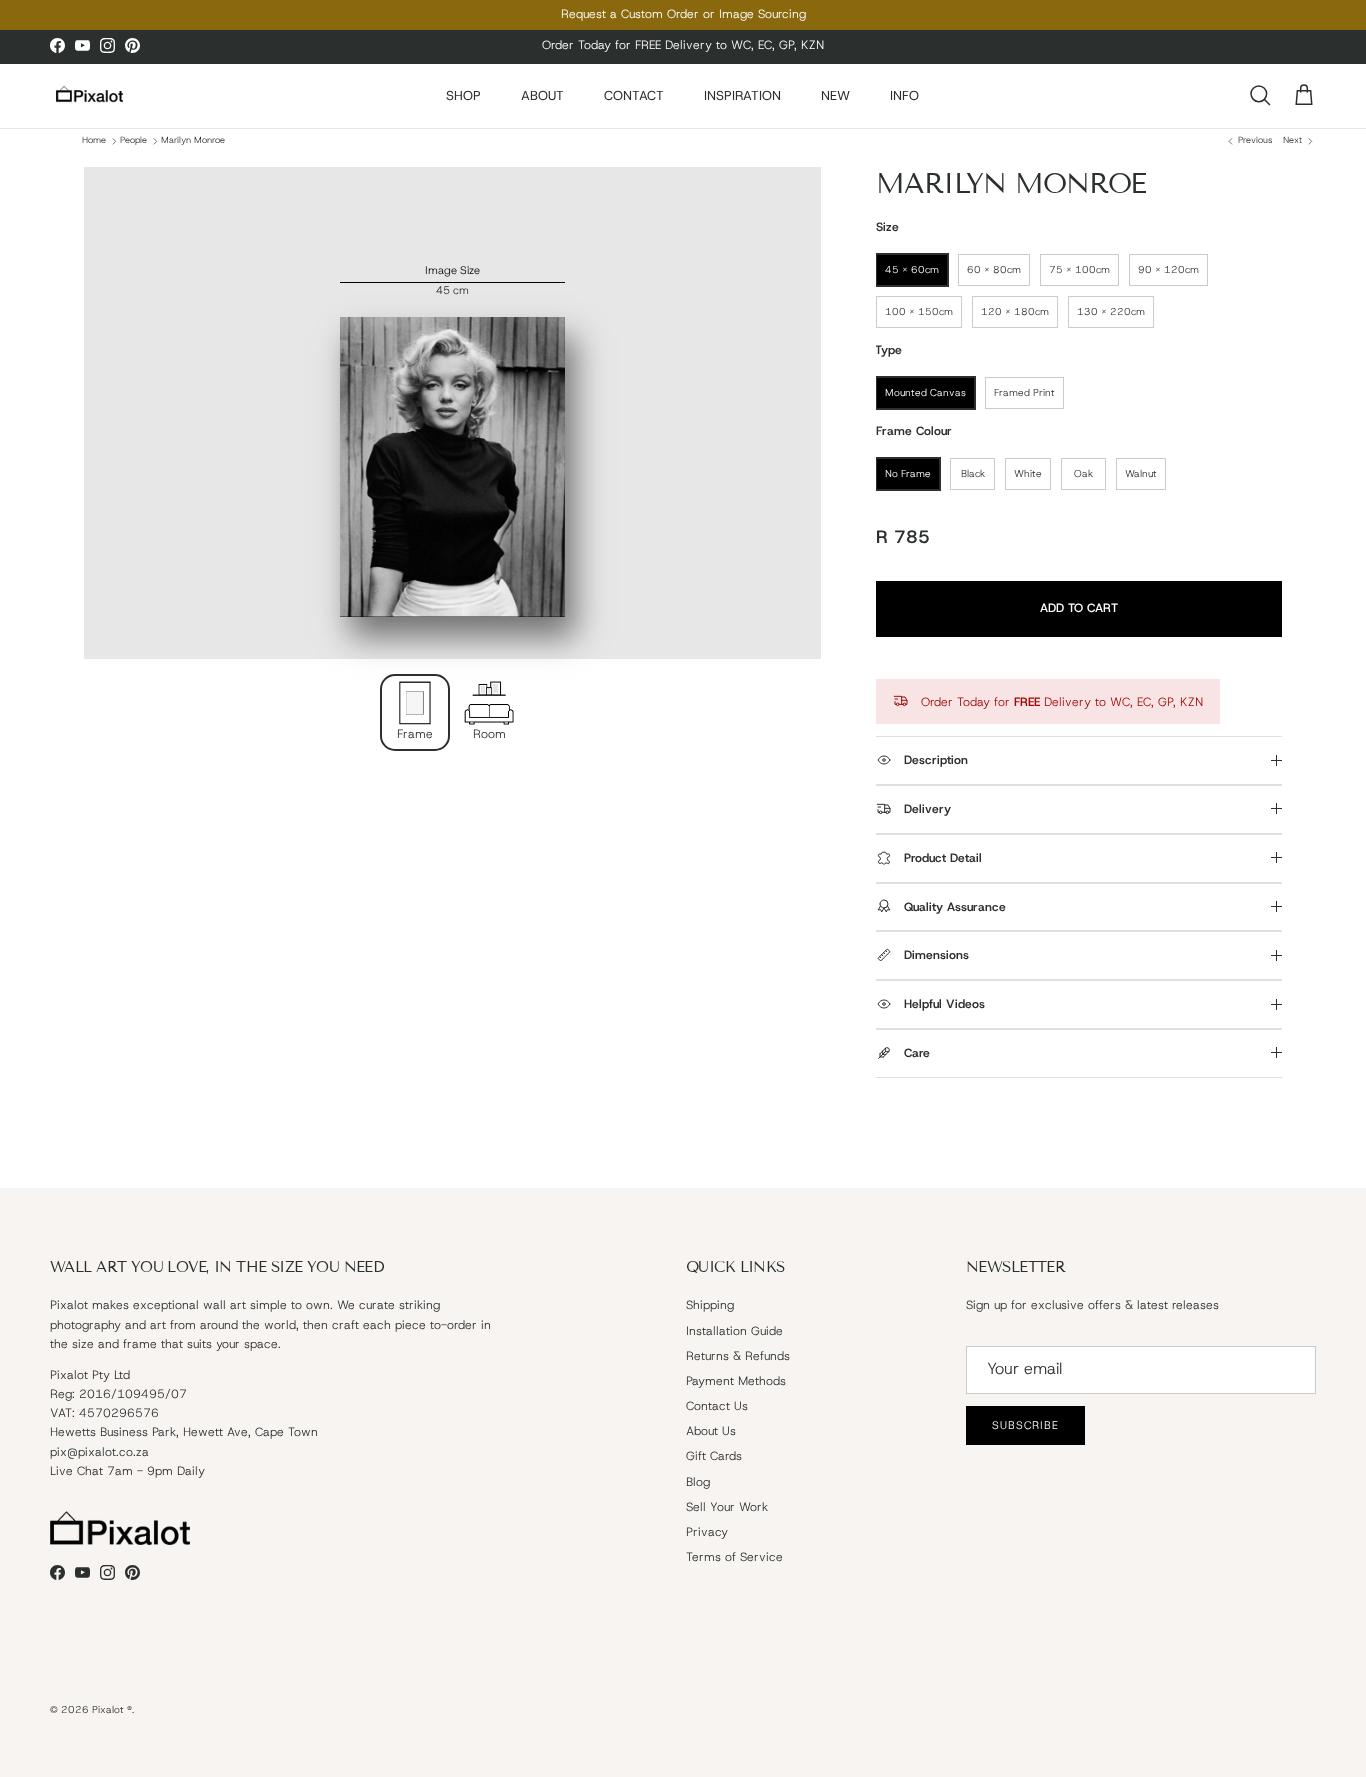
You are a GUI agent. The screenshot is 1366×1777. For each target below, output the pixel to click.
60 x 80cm (994, 269)
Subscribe (1025, 1425)
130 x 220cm (1111, 311)
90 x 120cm (1168, 269)
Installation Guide (734, 1331)
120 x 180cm (1015, 311)
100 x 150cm (919, 311)
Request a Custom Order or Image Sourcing (683, 14)
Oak (1083, 473)
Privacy (707, 1532)
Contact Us (717, 1406)
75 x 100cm (1079, 269)
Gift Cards (714, 1456)
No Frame (908, 473)
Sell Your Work (727, 1507)
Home (94, 141)
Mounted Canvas (925, 392)
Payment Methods (736, 1381)
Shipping (710, 1305)
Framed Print (1024, 392)
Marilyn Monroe (193, 141)
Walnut (1141, 473)
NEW (835, 95)
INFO (904, 95)
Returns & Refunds (738, 1356)
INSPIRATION (742, 95)
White (1028, 473)
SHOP (463, 95)
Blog (698, 1482)
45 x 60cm (912, 269)
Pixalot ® (112, 1709)
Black (973, 473)
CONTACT (634, 95)
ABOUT (542, 95)
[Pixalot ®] (90, 95)
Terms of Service (734, 1557)
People (133, 141)
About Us (711, 1431)
